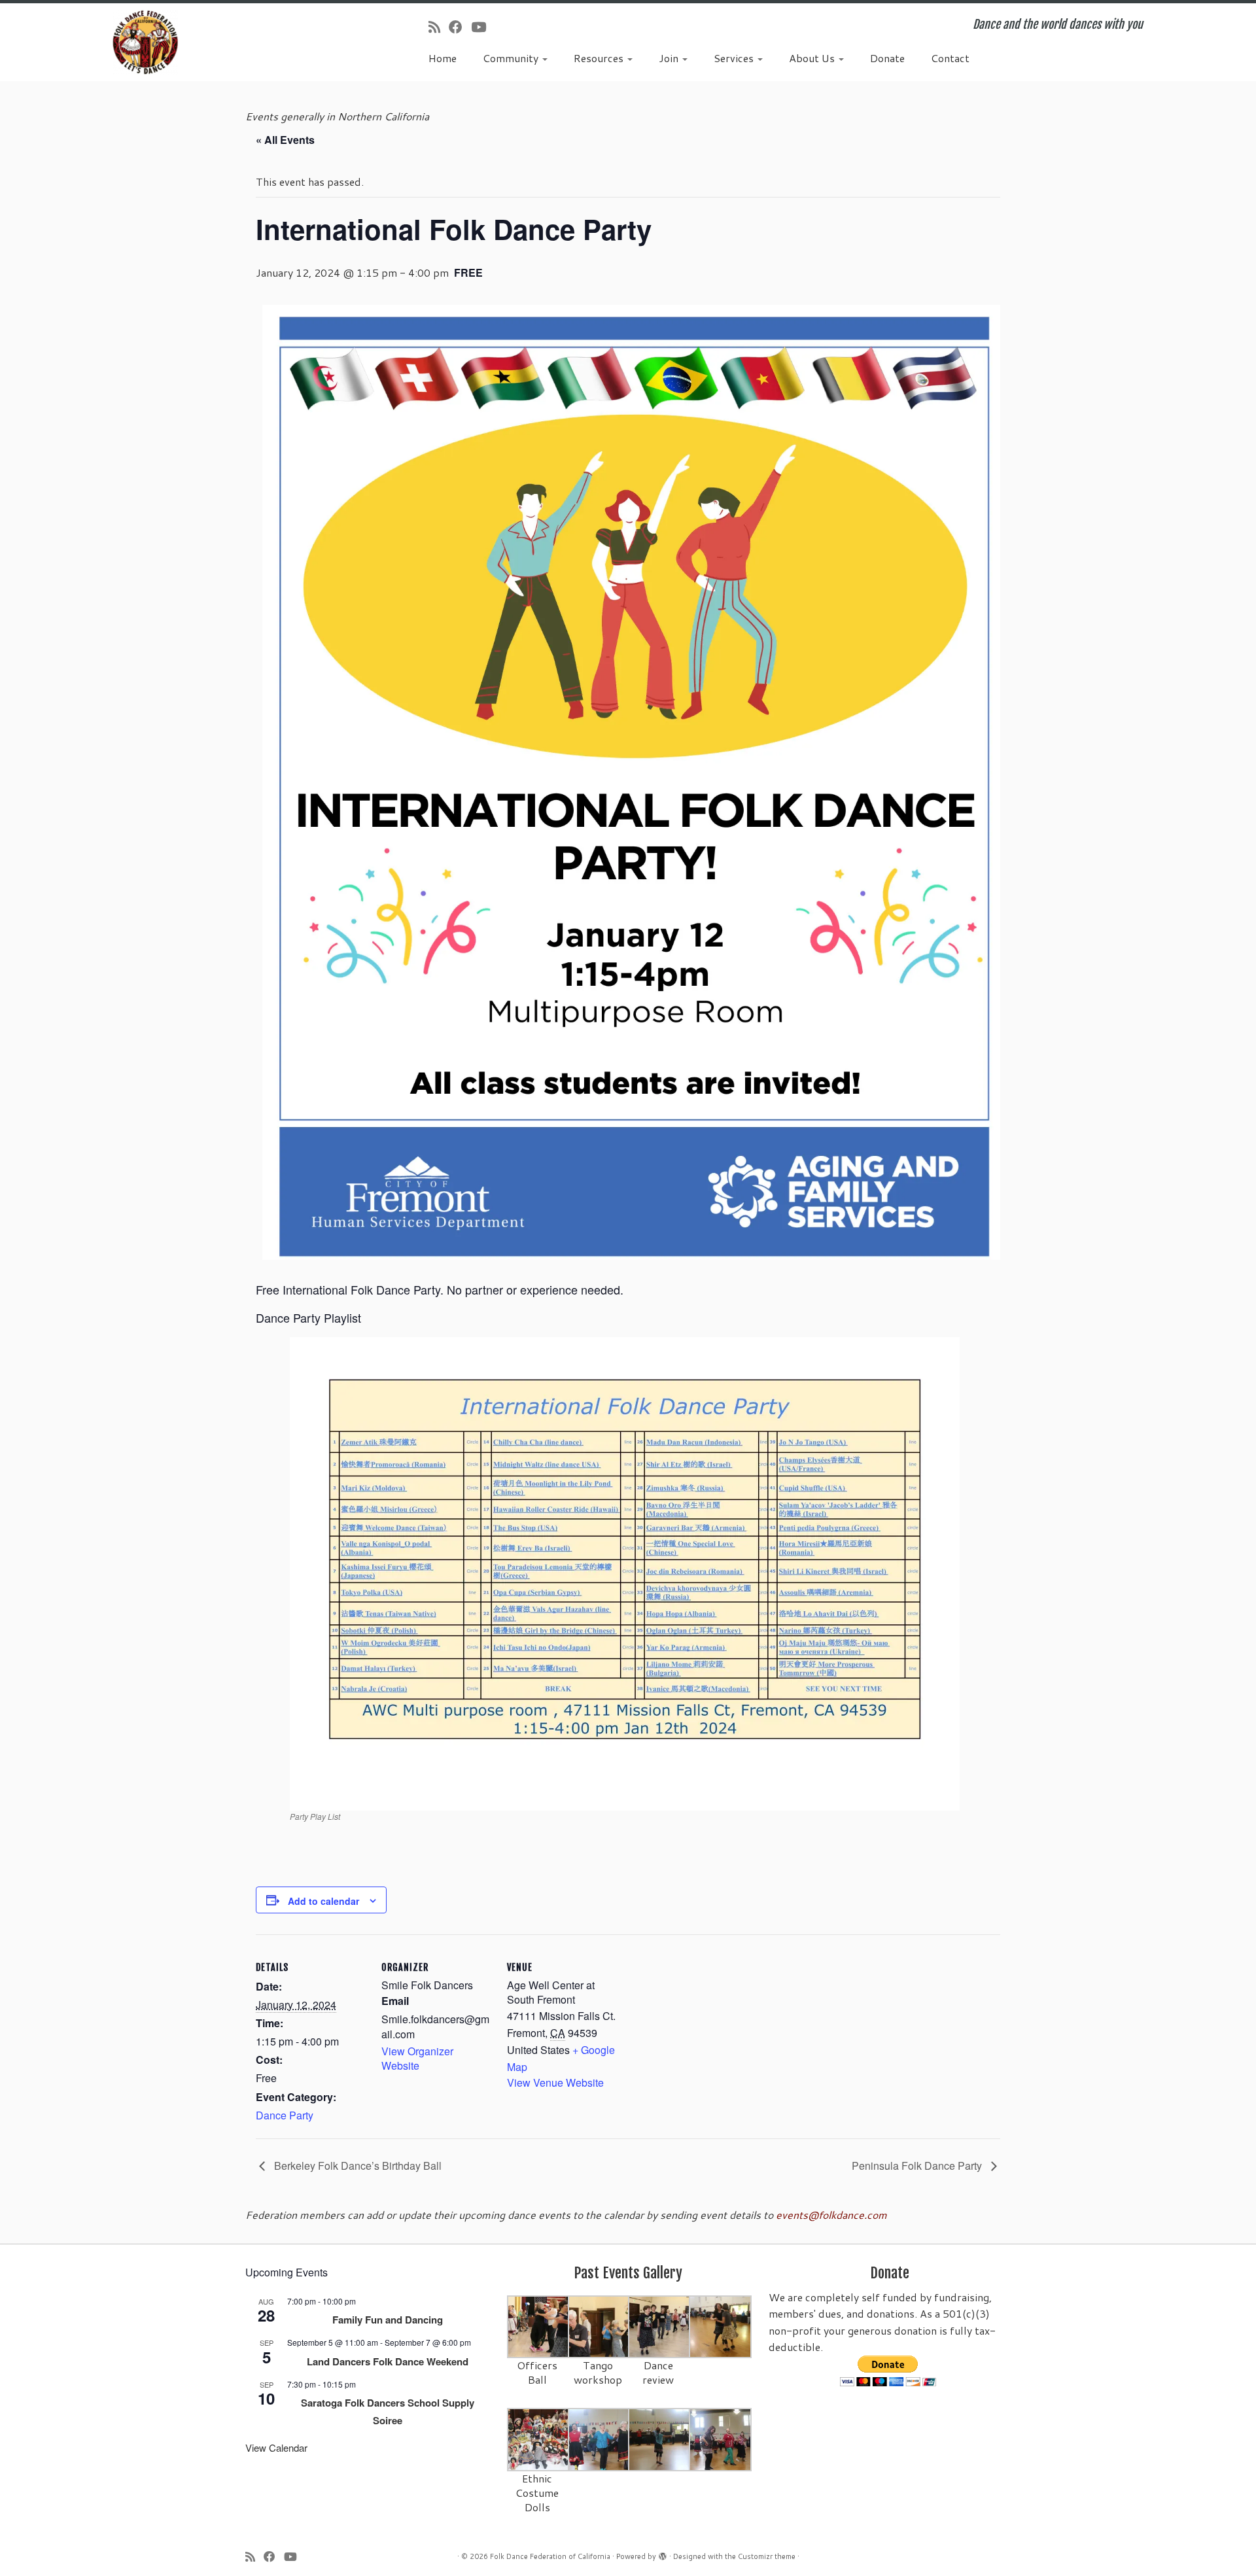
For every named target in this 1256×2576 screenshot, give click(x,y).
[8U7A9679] (539, 2326)
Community (512, 58)
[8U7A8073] (539, 2438)
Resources (600, 58)
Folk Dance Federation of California (550, 2556)
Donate (887, 58)
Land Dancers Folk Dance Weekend (388, 2361)
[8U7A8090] (600, 2438)
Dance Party (285, 2115)
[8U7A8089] (721, 2438)
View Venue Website (555, 2082)
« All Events (285, 140)
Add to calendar (323, 1901)
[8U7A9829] (660, 2326)
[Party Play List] (625, 1573)
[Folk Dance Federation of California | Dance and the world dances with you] (145, 42)
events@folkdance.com (831, 2215)
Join (670, 58)
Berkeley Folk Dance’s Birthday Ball (357, 2166)
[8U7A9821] (600, 2326)
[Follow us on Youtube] (483, 27)
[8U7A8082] (660, 2438)
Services (735, 58)
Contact (950, 58)
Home (443, 58)
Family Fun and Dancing (388, 2320)
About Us (813, 58)
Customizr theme (767, 2556)
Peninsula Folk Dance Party (918, 2166)
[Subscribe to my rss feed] (439, 27)
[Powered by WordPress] (663, 2554)
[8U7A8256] (721, 2326)
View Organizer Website (417, 2058)
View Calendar (276, 2447)
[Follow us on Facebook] (460, 27)
